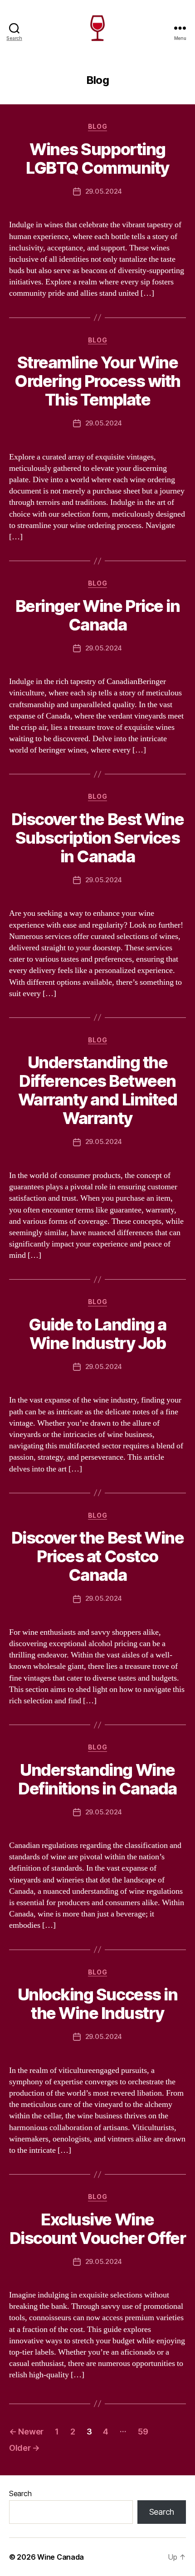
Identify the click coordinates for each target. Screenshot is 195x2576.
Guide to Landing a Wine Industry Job (97, 1334)
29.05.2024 (104, 191)
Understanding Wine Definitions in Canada (97, 1779)
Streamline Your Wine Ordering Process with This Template (97, 381)
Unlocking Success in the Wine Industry (97, 2004)
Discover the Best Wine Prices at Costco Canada (97, 1556)
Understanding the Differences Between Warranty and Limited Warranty (97, 1090)
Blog (97, 126)
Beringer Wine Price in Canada (97, 615)
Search (20, 2493)
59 (143, 2432)
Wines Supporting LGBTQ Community (97, 159)
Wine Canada (61, 2557)
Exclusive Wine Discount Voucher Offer (97, 2229)
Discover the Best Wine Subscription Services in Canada (97, 838)
